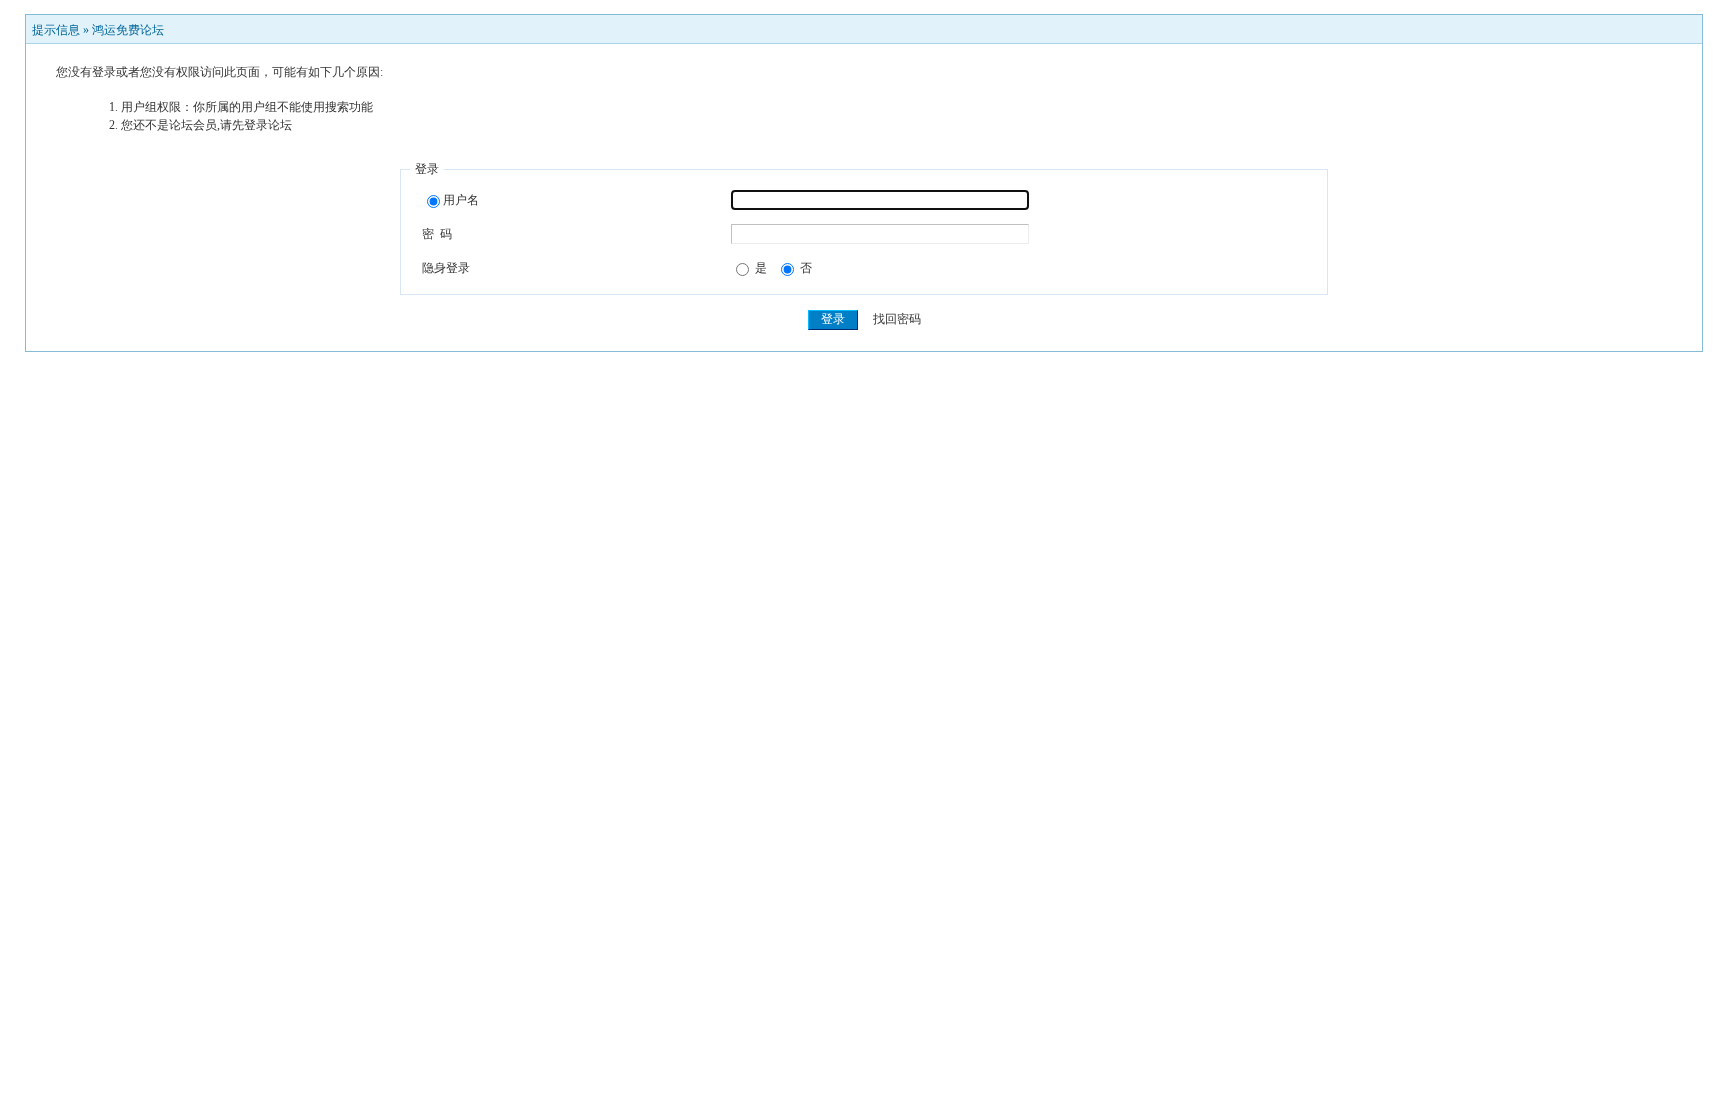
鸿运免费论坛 (128, 30)
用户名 (461, 200)
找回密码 (897, 319)
